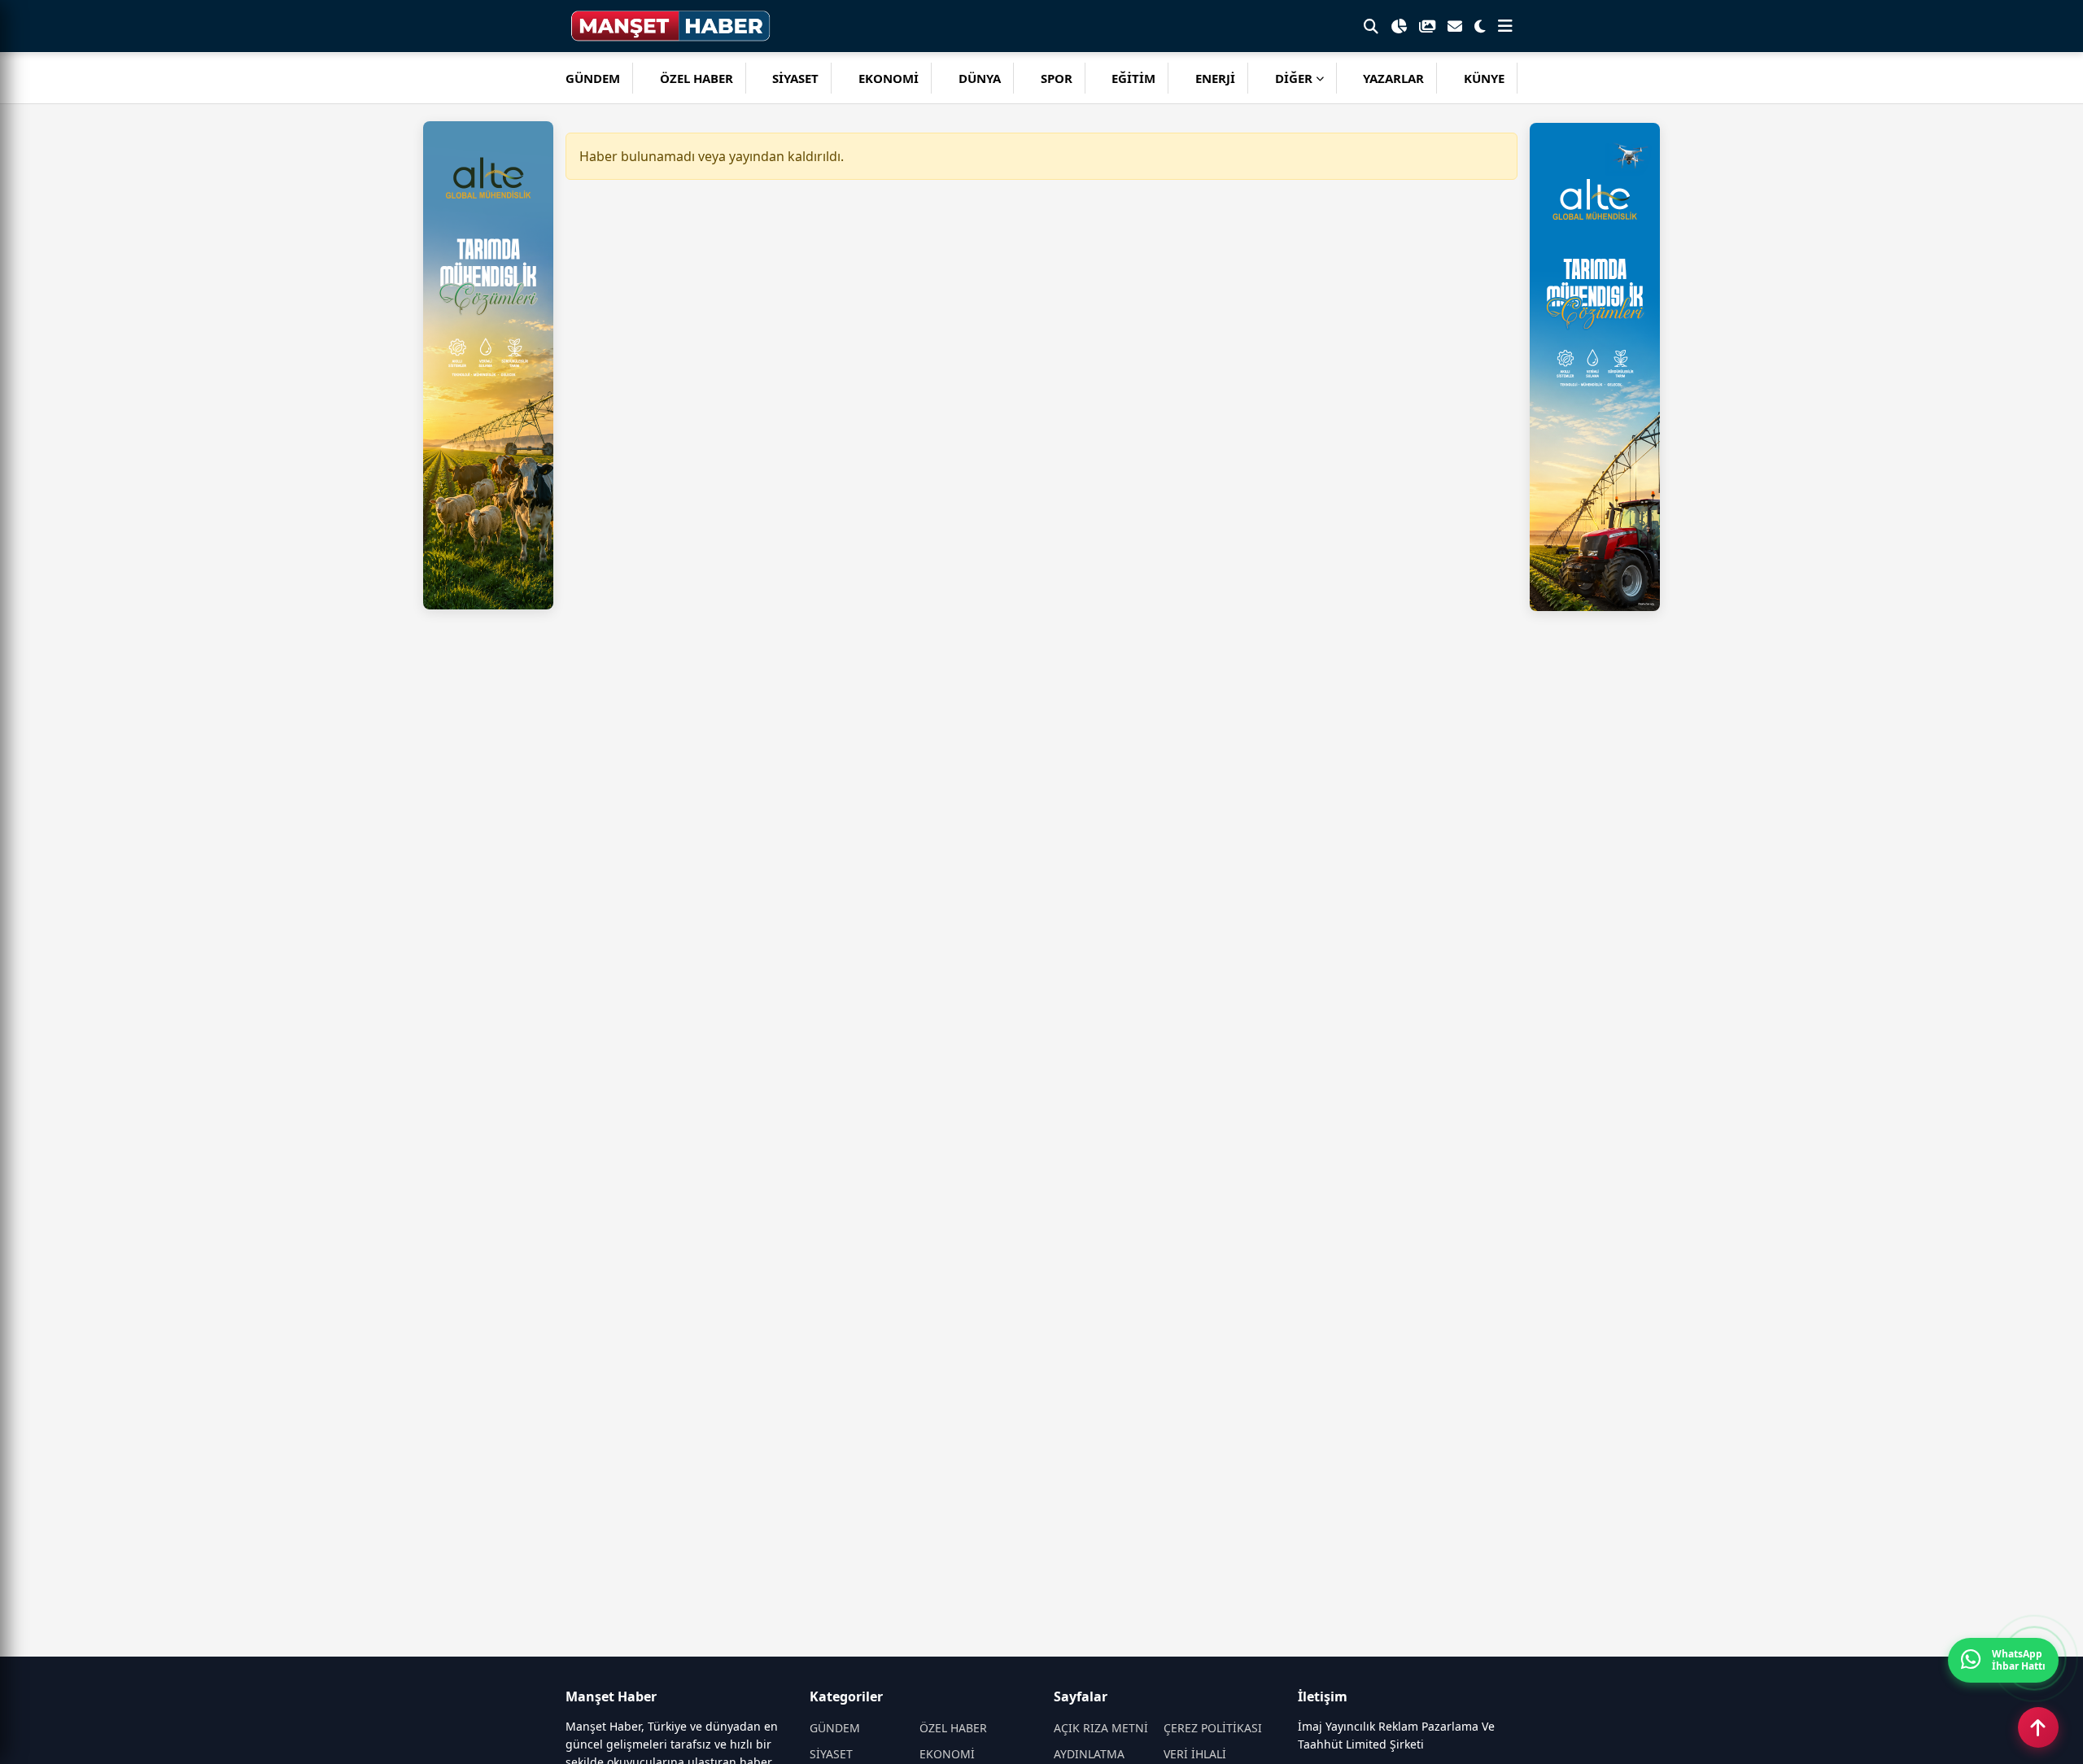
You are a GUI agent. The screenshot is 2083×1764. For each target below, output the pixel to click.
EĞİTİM (1133, 78)
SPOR (1057, 78)
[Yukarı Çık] (2038, 1727)
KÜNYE (1484, 78)
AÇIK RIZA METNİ (1101, 1728)
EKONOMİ (889, 78)
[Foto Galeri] (1427, 26)
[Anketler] (1399, 26)
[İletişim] (1455, 26)
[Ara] (1371, 26)
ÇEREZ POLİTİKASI (1213, 1728)
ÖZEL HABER (697, 78)
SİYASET (795, 78)
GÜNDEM (593, 78)
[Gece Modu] (1480, 26)
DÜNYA (980, 78)
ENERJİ (1215, 78)
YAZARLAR (1393, 78)
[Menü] (1505, 26)
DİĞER (1294, 78)
